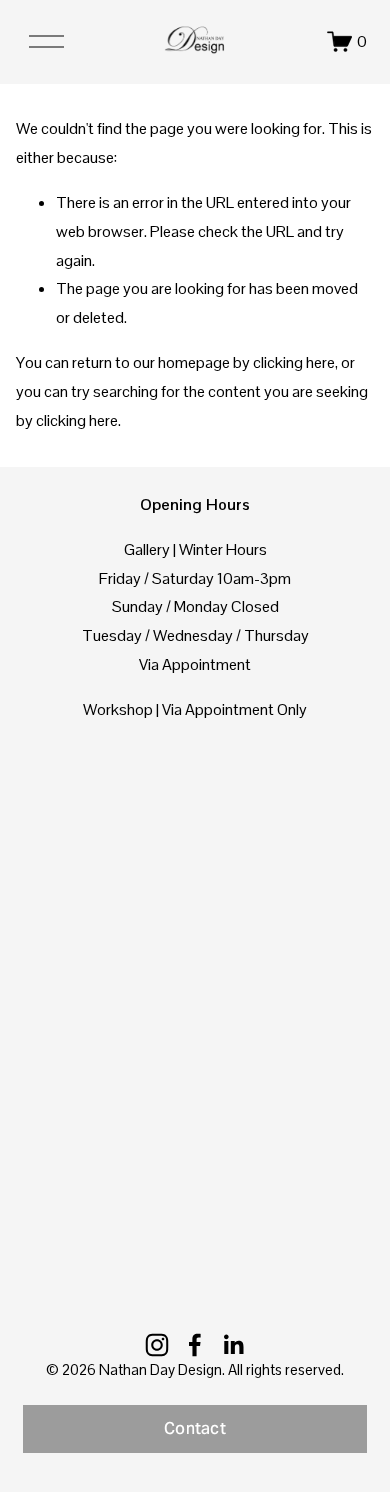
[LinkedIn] (233, 1345)
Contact (195, 1428)
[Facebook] (195, 1345)
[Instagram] (157, 1345)
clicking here (294, 362)
